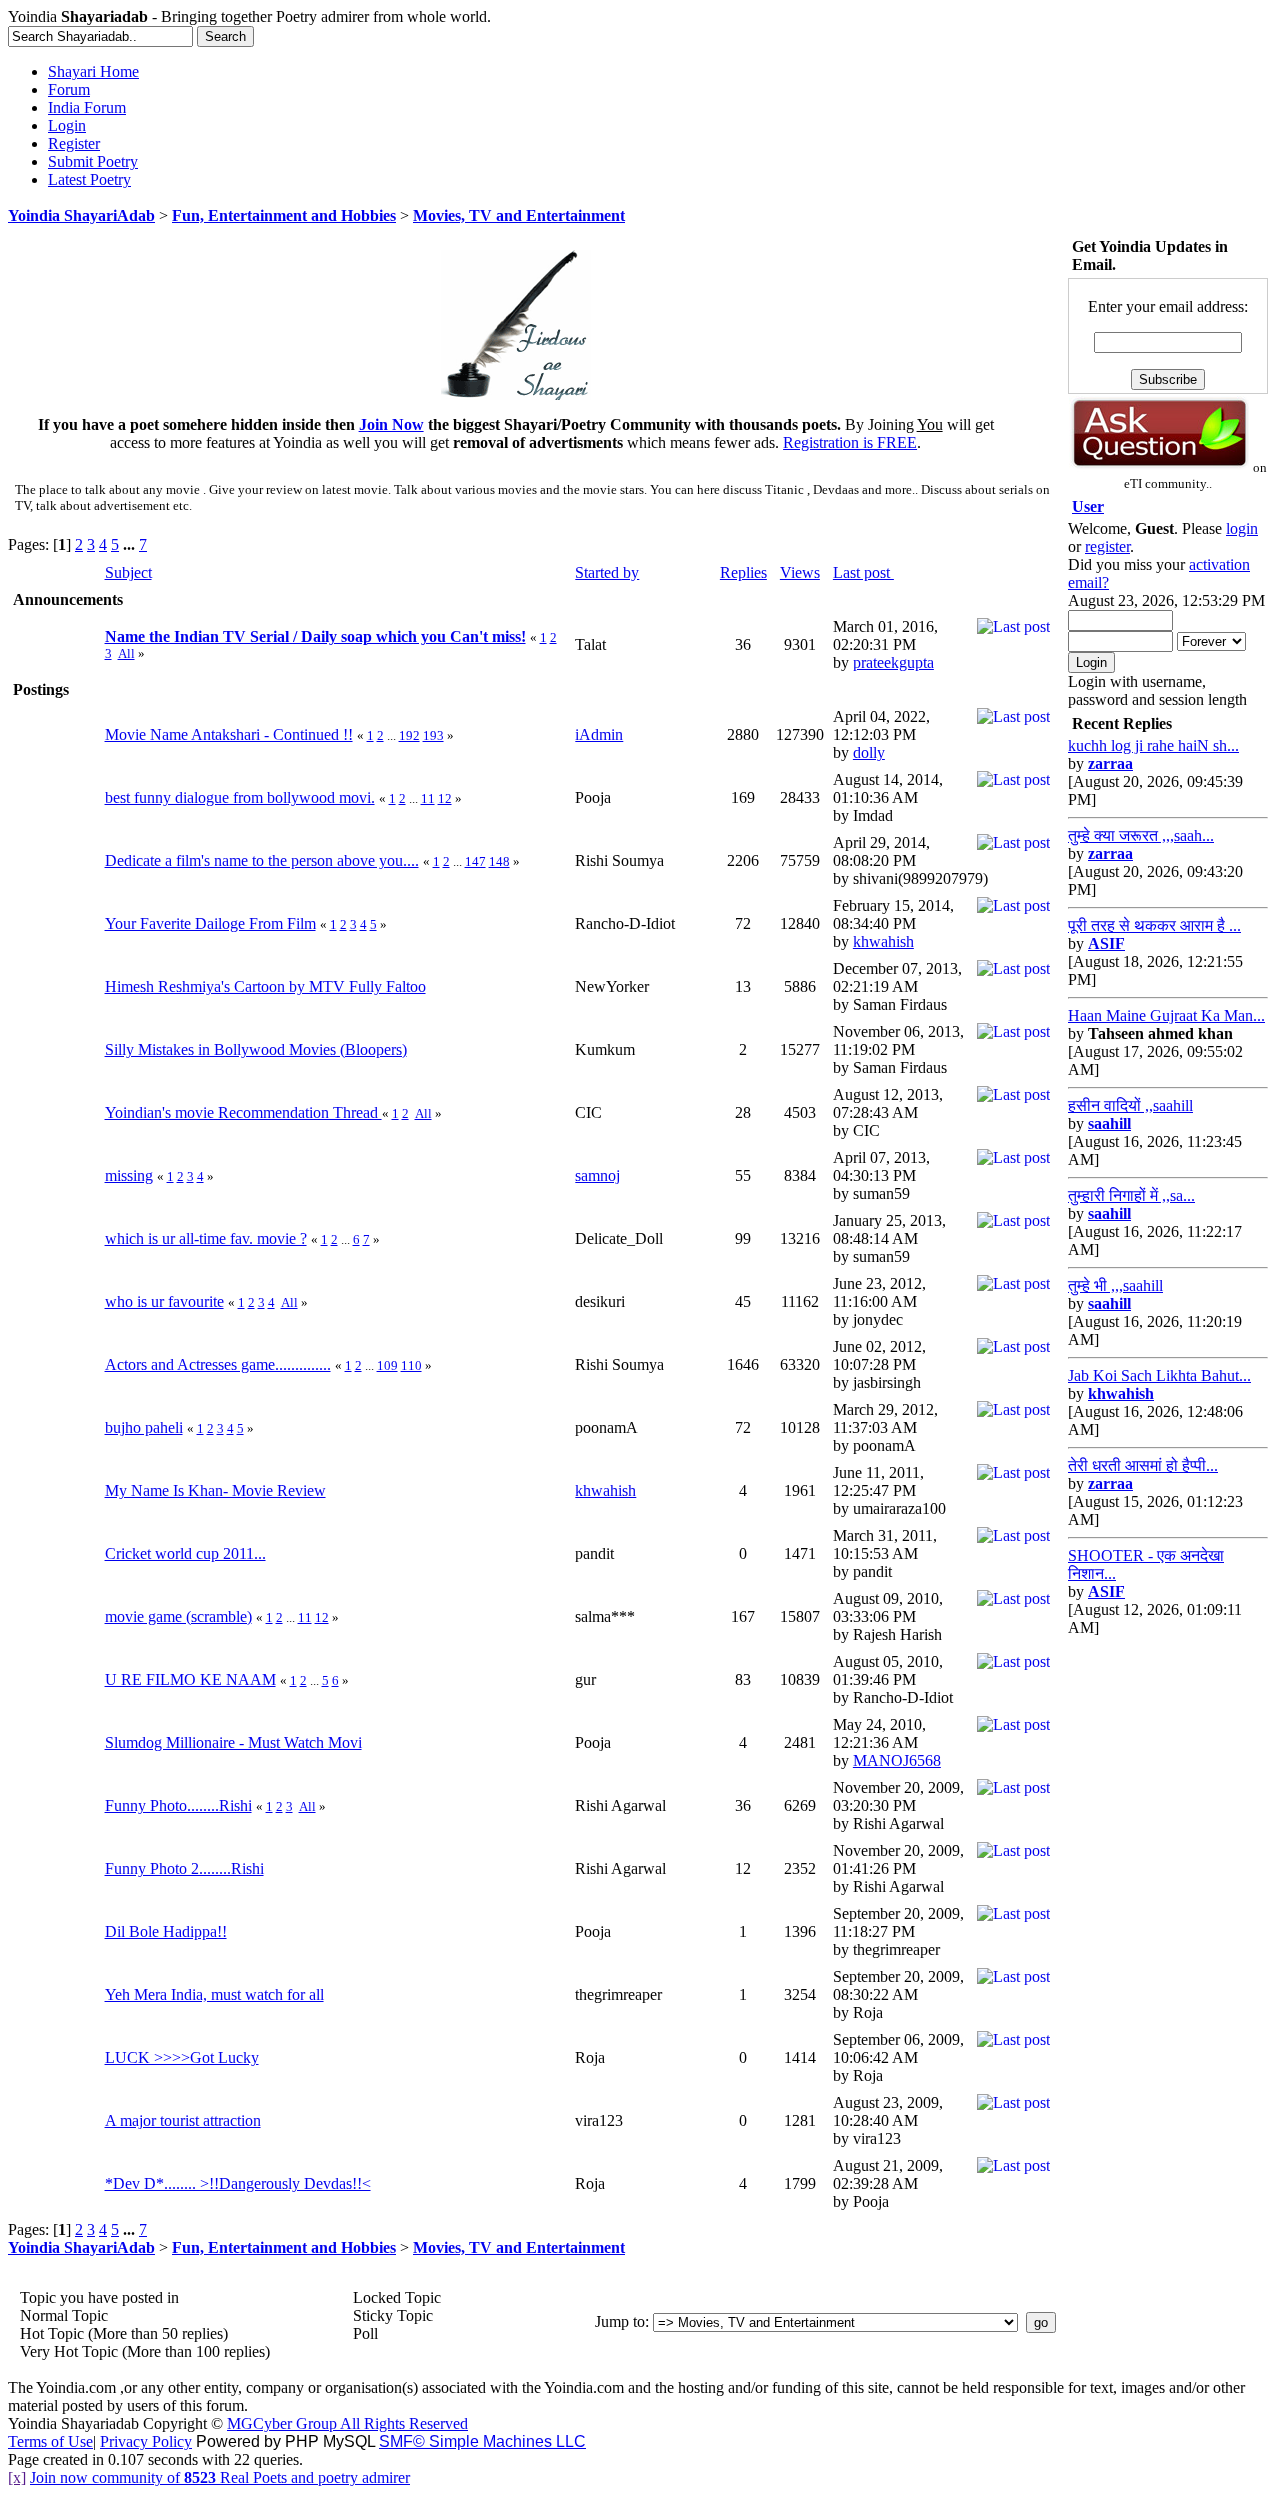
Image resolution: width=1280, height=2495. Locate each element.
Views (800, 572)
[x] (17, 2477)
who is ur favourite (164, 1301)
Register (74, 143)
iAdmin (599, 734)
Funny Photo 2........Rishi (184, 1868)
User (1088, 506)
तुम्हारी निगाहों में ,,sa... (1131, 1195)
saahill (1109, 1123)
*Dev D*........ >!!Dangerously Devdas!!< (238, 2183)
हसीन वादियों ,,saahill (1130, 1105)
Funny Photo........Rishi (178, 1805)
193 (433, 735)
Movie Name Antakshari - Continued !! (229, 734)
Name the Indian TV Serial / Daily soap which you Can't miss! (315, 636)
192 (409, 735)
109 (387, 1365)
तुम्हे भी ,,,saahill (1115, 1285)
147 (475, 861)
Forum (69, 89)
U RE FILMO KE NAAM (190, 1679)
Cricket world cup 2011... (185, 1553)
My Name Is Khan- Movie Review (215, 1490)
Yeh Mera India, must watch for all (214, 1994)
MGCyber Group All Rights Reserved (347, 2423)
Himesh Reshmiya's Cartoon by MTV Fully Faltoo (265, 986)
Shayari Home (93, 71)
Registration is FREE (850, 442)
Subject (128, 572)
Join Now (391, 424)
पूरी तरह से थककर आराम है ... (1154, 925)
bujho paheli (144, 1427)
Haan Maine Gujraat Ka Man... (1166, 1015)
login (1242, 528)
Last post (863, 572)
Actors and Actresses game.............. (218, 1364)
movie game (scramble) (178, 1616)
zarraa (1110, 763)
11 (428, 798)
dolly (869, 752)
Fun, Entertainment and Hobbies (284, 215)
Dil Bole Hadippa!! (166, 1931)
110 (411, 1365)
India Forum (87, 107)
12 (445, 798)
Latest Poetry (89, 179)
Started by (607, 572)
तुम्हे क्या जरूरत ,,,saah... (1141, 835)
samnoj (597, 1175)
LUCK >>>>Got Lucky (182, 2057)
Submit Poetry (93, 161)
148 (499, 861)
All (126, 653)
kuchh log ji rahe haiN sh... (1153, 745)
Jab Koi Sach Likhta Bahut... (1159, 1375)
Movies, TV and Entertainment (519, 215)
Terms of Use (50, 2441)
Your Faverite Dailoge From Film (210, 923)
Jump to (620, 2321)
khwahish (883, 941)
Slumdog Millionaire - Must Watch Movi (233, 1742)
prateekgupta (893, 662)
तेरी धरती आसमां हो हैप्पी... (1143, 1465)
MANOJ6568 (897, 1760)
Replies (743, 572)
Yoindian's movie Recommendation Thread (243, 1112)
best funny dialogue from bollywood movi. (240, 797)
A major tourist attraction (183, 2120)
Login (67, 125)
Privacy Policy (146, 2441)
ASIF (1106, 943)
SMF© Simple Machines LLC (482, 2441)
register (1107, 546)
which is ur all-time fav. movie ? (206, 1238)
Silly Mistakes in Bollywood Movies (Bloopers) (256, 1049)
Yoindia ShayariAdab (81, 215)
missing (129, 1175)
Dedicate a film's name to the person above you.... (262, 860)
